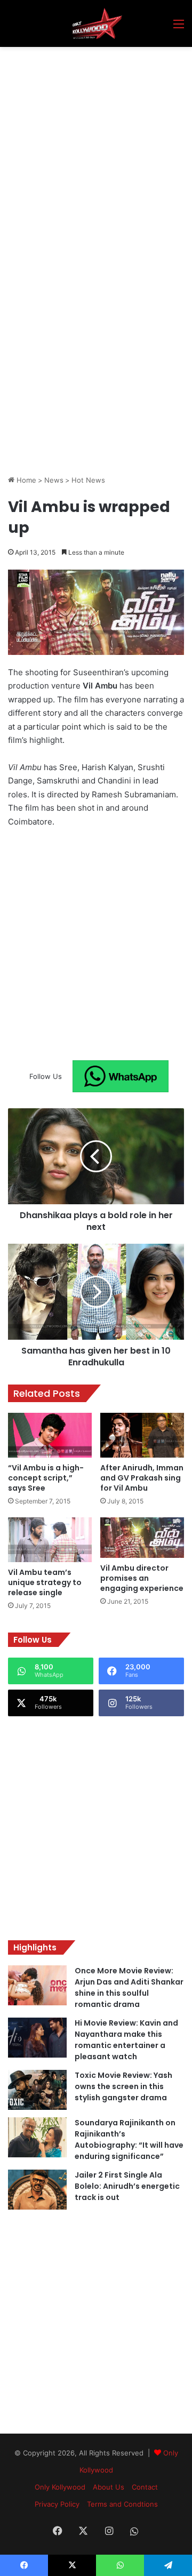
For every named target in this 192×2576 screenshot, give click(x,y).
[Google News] (121, 1076)
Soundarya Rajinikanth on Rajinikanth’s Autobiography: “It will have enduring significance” (129, 2139)
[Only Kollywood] (96, 23)
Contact (145, 2487)
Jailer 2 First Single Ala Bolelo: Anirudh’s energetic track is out (127, 2186)
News (54, 480)
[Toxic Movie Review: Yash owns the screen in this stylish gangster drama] (37, 2090)
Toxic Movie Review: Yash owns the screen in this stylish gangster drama (123, 2086)
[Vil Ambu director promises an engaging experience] (142, 1538)
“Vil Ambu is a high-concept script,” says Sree (46, 1478)
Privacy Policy (57, 2504)
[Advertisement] (96, 148)
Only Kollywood (60, 2487)
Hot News (88, 480)
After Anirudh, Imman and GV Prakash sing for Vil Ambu (142, 1478)
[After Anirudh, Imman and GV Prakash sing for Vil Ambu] (142, 1435)
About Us (109, 2487)
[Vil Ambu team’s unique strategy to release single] (50, 1540)
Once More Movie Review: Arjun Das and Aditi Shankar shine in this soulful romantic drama (129, 1987)
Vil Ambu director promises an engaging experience (142, 1578)
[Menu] (179, 27)
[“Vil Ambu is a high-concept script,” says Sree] (50, 1435)
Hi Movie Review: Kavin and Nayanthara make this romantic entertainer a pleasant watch (126, 2040)
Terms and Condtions (122, 2504)
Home (25, 480)
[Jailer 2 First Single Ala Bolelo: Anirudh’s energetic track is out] (37, 2190)
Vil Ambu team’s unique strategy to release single (45, 1582)
